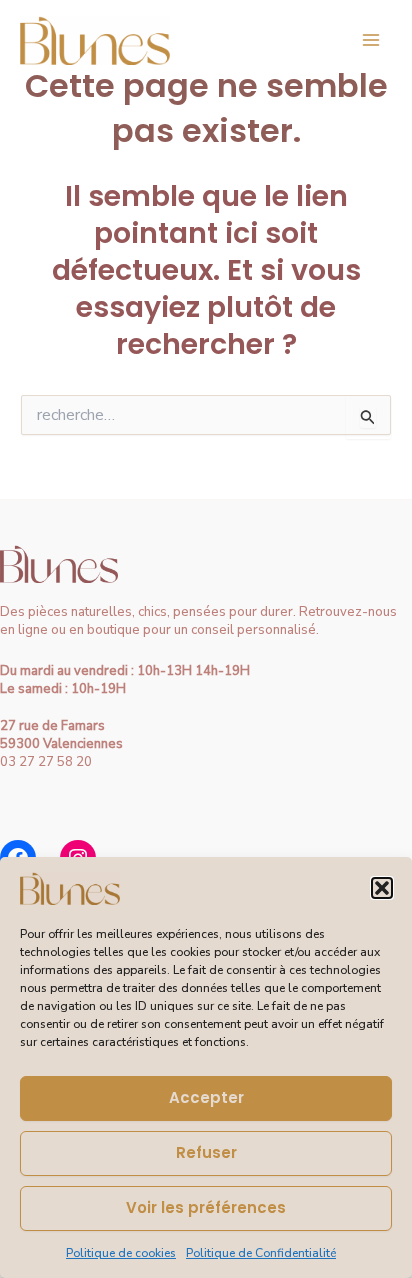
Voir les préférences (206, 1207)
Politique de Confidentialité (261, 1253)
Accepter (206, 1097)
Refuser (206, 1152)
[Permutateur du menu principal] (371, 40)
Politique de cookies (121, 1253)
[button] (382, 888)
